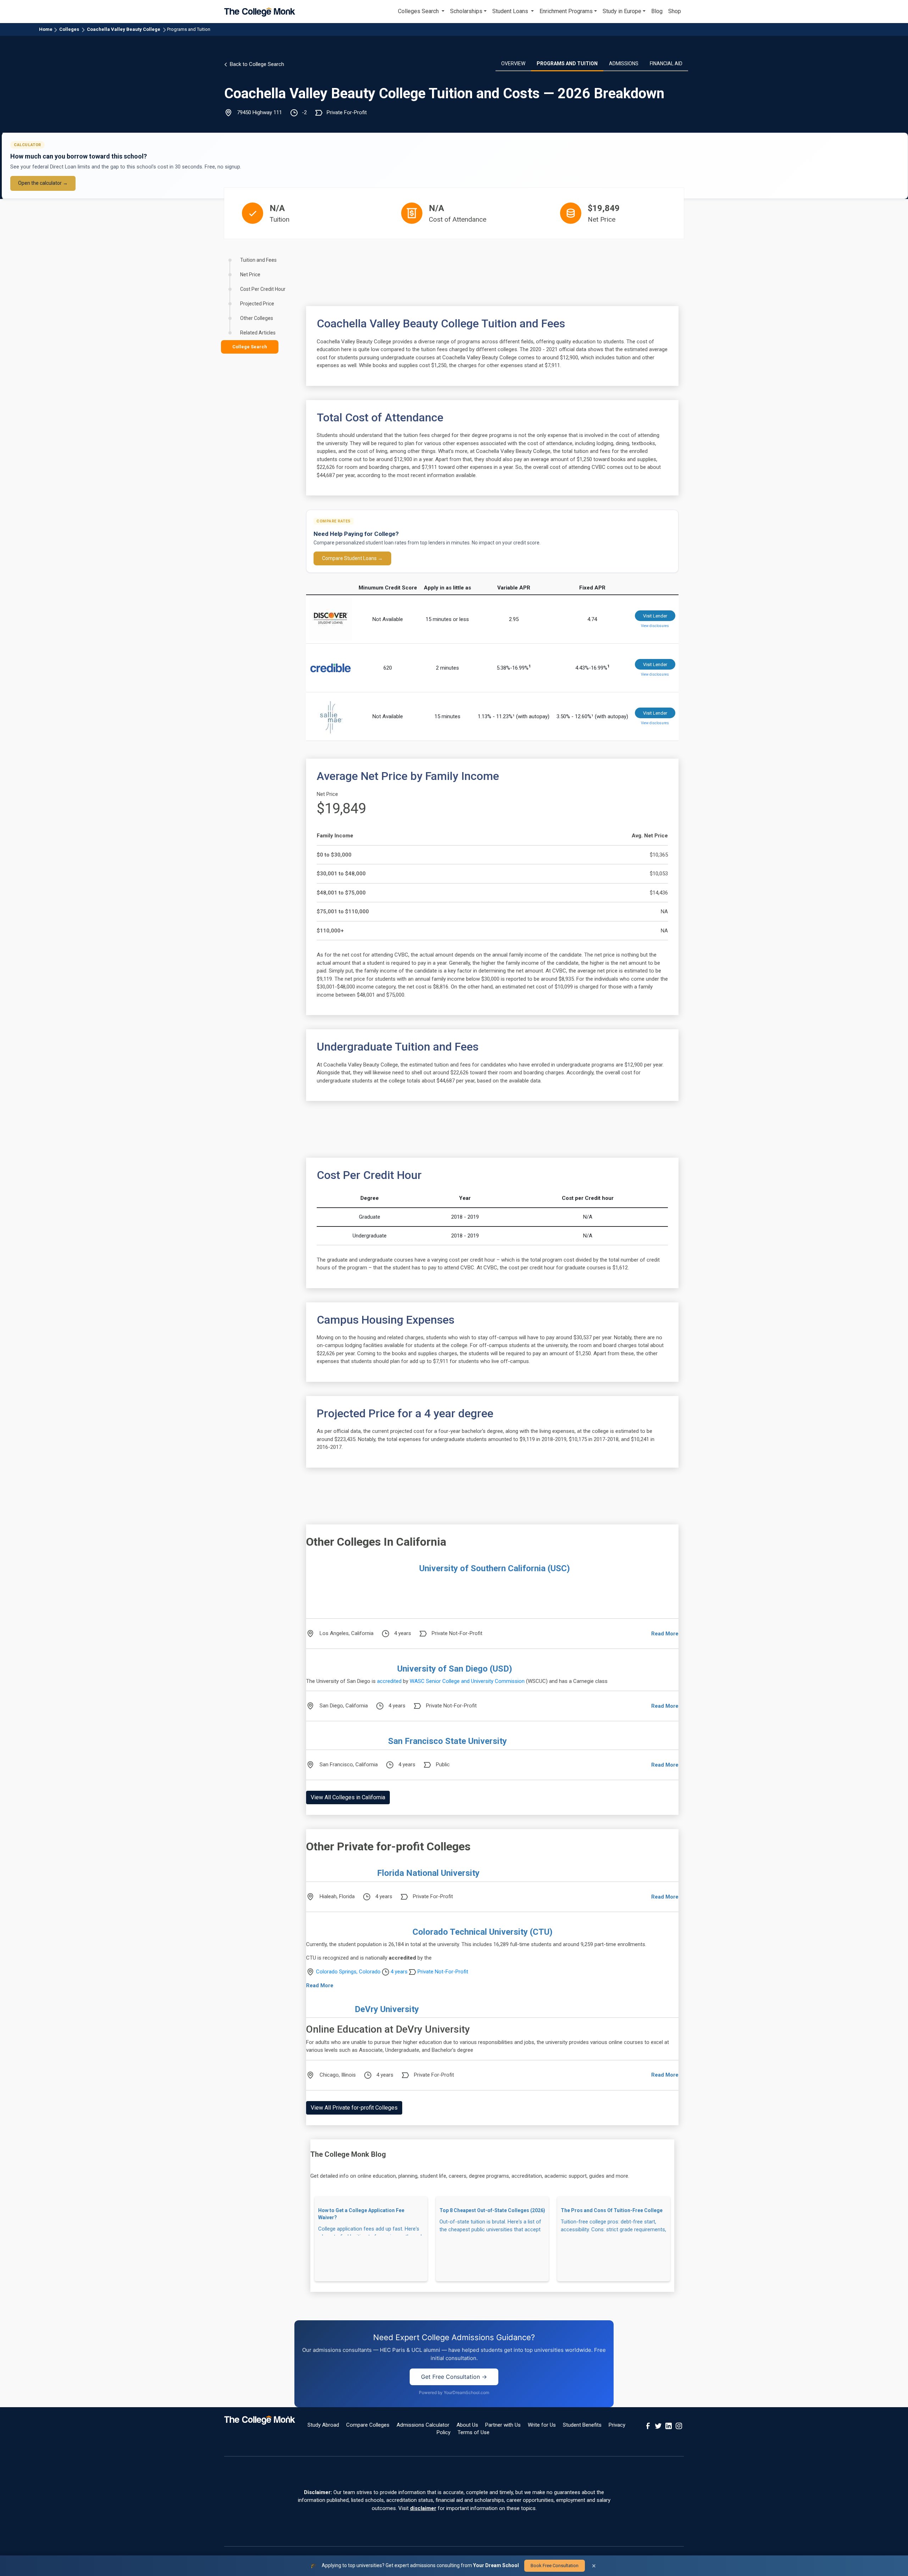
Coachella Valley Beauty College (124, 29)
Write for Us (542, 2425)
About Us (467, 2425)
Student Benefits (582, 2425)
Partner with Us (503, 2425)
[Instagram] (679, 2425)
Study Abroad (323, 2425)
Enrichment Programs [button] (566, 11)
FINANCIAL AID (666, 63)
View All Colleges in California (348, 1797)
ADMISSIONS (624, 63)
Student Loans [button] (511, 11)
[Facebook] (648, 2425)
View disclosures (655, 626)
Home (46, 29)
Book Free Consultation (555, 2566)
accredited (389, 1681)
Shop (675, 11)
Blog (657, 11)
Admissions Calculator (423, 2425)
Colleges (69, 29)
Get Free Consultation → (454, 2377)
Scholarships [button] (466, 11)
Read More (665, 1634)
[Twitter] (658, 2425)
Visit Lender (655, 616)
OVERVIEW (513, 63)
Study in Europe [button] (622, 11)
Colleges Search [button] (419, 11)
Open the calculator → (43, 183)
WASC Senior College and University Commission (467, 1681)
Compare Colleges (368, 2425)
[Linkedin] (669, 2425)
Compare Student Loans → (352, 558)
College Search (250, 347)
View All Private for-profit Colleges (354, 2108)
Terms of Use (474, 2432)
